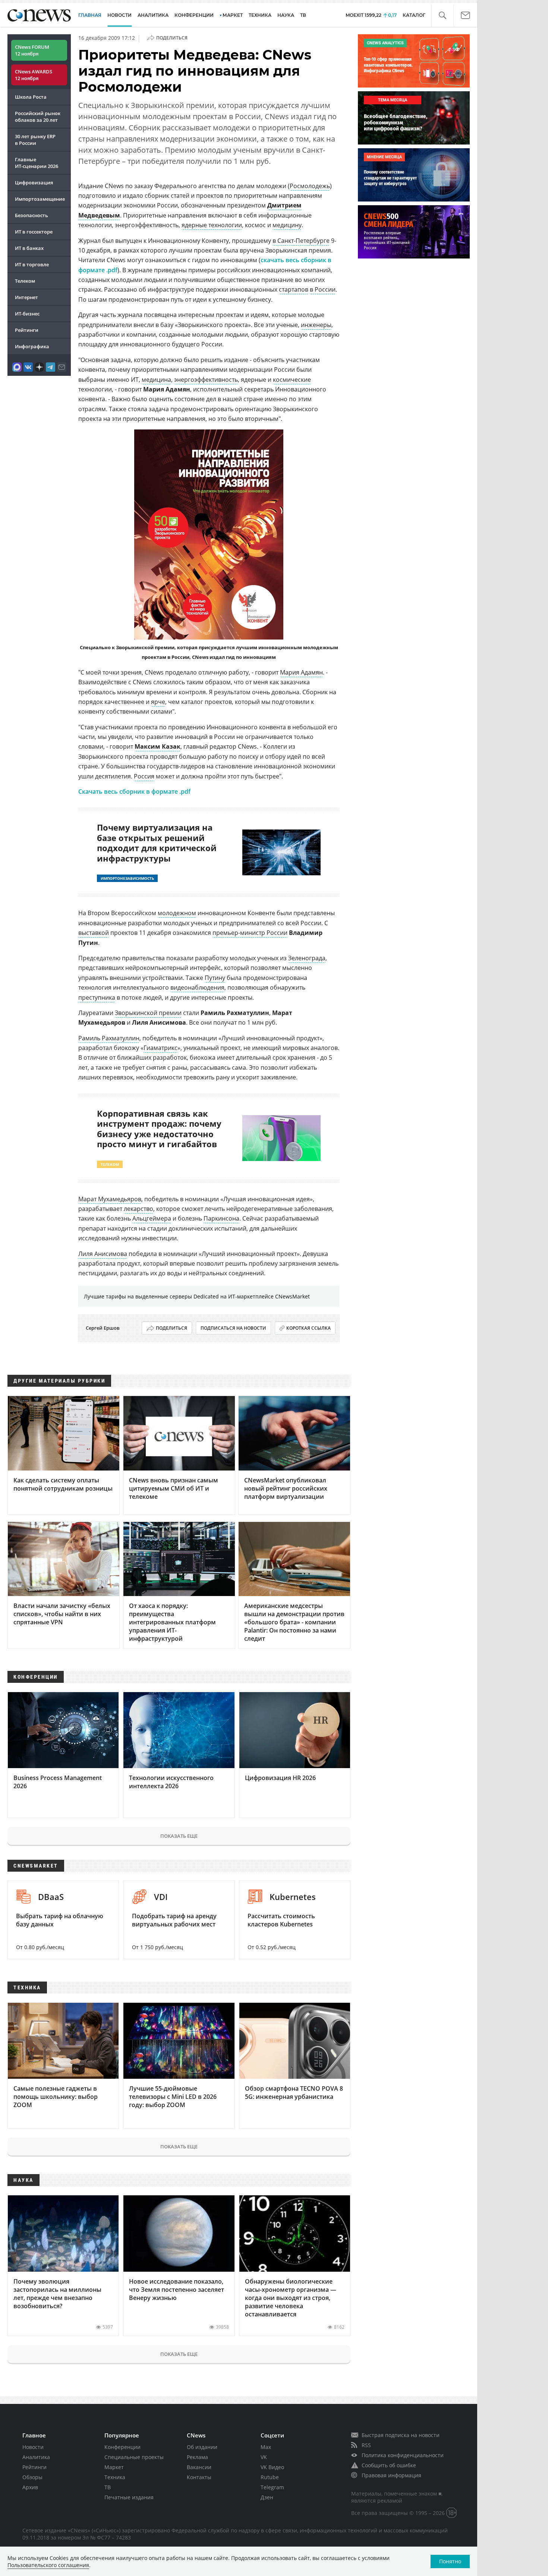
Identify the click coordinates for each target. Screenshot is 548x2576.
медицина (156, 380)
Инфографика (32, 346)
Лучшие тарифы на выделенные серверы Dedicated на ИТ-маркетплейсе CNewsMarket (197, 1296)
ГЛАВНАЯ (90, 15)
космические (292, 380)
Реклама (197, 2457)
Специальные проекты (134, 2457)
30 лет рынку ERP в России (35, 140)
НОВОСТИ (119, 15)
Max (266, 2447)
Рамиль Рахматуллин (109, 1038)
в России (323, 289)
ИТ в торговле (32, 264)
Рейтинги (27, 330)
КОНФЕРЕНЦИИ (194, 15)
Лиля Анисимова (103, 1254)
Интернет (26, 297)
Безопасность (32, 215)
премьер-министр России (250, 933)
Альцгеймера (152, 1218)
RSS (366, 2445)
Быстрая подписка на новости (401, 2435)
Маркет (114, 2467)
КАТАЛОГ (414, 15)
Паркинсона (221, 1218)
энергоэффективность (206, 380)
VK (264, 2457)
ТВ (303, 15)
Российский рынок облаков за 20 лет (38, 117)
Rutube (270, 2477)
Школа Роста (31, 97)
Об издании (202, 2447)
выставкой (94, 933)
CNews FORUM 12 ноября (32, 50)
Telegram (272, 2487)
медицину (287, 225)
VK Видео (272, 2467)
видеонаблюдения (197, 987)
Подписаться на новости (233, 1328)
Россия (144, 776)
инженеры (316, 325)
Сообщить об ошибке (389, 2465)
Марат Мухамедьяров (110, 1199)
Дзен (267, 2497)
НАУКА (286, 15)
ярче (158, 702)
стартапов (294, 289)
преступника (97, 997)
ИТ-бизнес (27, 314)
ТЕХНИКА (260, 15)
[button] (442, 15)
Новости (33, 2447)
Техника (115, 2477)
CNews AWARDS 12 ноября (34, 75)
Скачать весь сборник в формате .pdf (134, 791)
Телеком (25, 281)
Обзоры (32, 2477)
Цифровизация (34, 183)
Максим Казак (158, 746)
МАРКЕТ (233, 15)
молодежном (177, 913)
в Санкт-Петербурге (301, 241)
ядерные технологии (212, 225)
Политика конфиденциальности (403, 2455)
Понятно (450, 2561)
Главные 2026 (37, 163)
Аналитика (153, 15)
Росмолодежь (310, 186)
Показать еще (179, 1836)
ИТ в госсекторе (34, 232)
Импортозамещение (40, 199)
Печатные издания (129, 2497)
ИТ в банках (29, 248)
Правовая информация (391, 2475)
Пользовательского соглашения (48, 2565)
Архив (30, 2487)
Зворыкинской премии (148, 1013)
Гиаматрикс (160, 1048)
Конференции (122, 2447)
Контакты (199, 2477)
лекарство (138, 1209)
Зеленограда (307, 958)
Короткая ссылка (308, 1328)
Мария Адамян (301, 672)
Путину (215, 978)
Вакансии (199, 2467)
